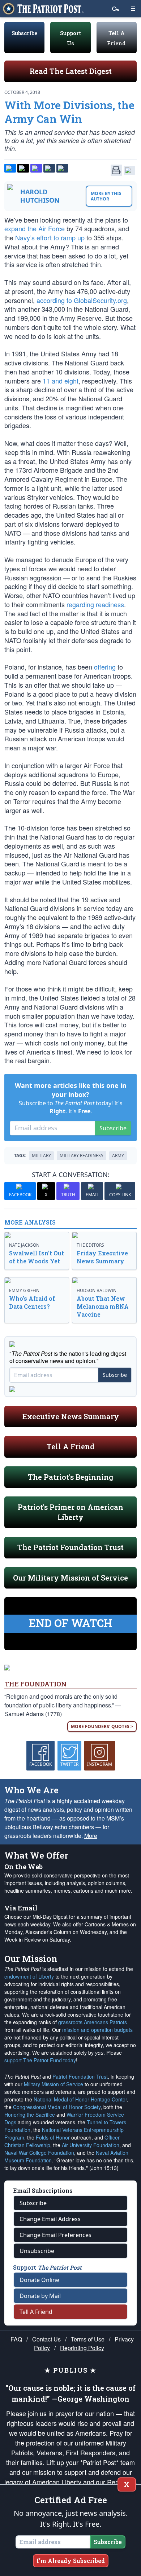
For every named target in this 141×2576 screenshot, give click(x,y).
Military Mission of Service (54, 2084)
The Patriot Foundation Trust (70, 1547)
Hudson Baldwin (97, 1290)
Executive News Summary (71, 1416)
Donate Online (39, 2280)
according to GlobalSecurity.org (82, 300)
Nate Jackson (24, 1245)
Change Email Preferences (55, 2235)
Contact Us (46, 2339)
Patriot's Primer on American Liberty (70, 1512)
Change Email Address (50, 2219)
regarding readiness (95, 604)
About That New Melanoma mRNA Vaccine (103, 1306)
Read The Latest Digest (71, 71)
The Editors (90, 1245)
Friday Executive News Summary (102, 1257)
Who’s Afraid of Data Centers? (32, 1302)
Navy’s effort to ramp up (50, 237)
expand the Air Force (35, 228)
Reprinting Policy (82, 2348)
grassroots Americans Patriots (93, 2022)
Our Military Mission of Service (70, 1578)
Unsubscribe (37, 2251)
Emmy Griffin (24, 1290)
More (91, 1836)
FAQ (16, 2339)
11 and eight (61, 381)
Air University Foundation (91, 2145)
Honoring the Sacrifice (30, 2115)
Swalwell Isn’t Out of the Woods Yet (37, 1257)
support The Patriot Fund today (40, 2060)
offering (105, 667)
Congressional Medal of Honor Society (57, 2107)
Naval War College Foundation (39, 2153)
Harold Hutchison (40, 196)
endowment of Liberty (29, 1976)
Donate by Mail (40, 2296)
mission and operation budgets (97, 2030)
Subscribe (24, 33)
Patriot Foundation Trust (80, 2076)
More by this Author (106, 196)
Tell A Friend (71, 1446)
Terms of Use (88, 2339)
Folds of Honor (53, 2137)
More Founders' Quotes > (102, 1726)
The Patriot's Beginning (70, 1477)
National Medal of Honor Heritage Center (80, 2099)
